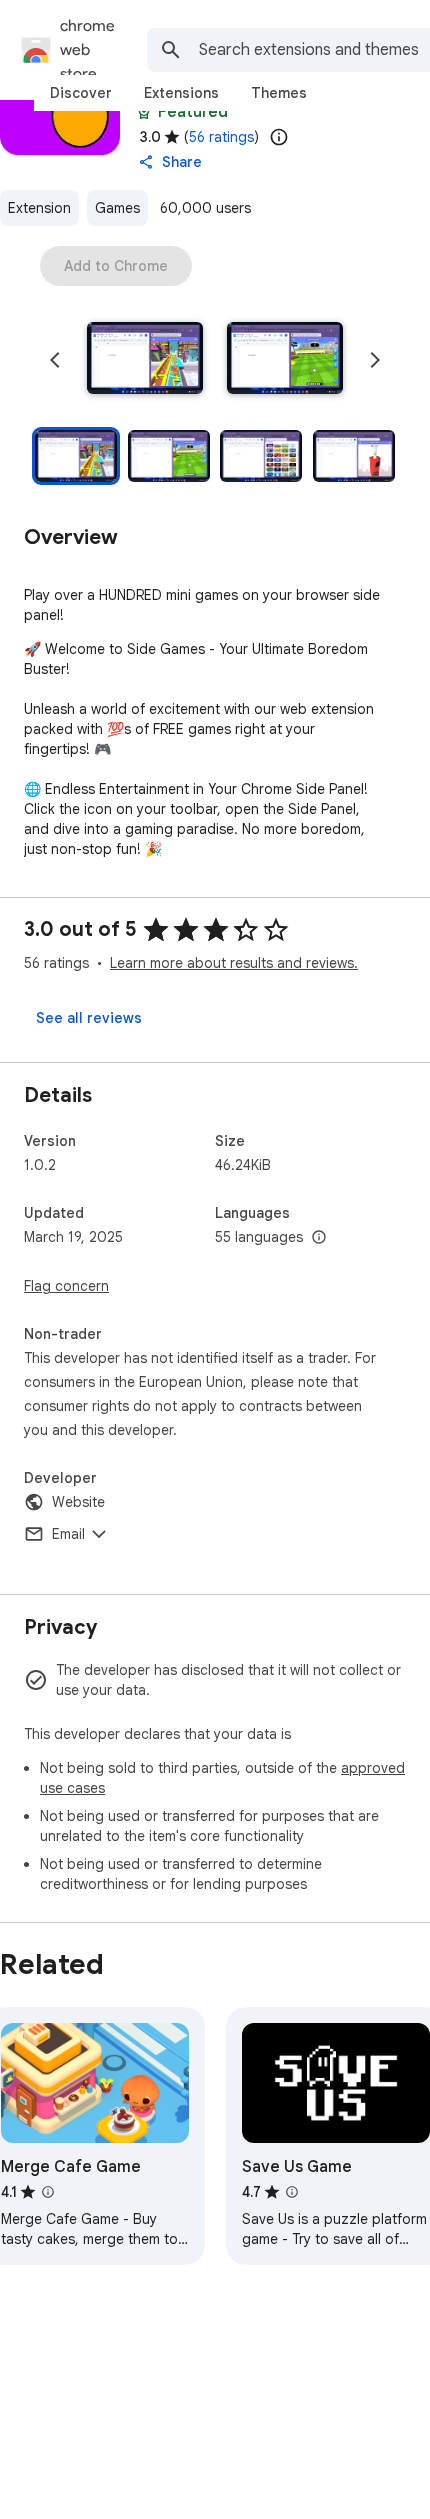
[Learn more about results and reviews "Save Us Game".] (292, 2192)
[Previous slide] (55, 360)
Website (78, 1502)
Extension (39, 208)
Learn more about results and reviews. (234, 963)
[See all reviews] (89, 1018)
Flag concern (66, 1286)
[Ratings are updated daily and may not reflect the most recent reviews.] (279, 137)
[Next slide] (375, 360)
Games (117, 208)
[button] (145, 360)
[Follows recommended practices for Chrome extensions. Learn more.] (144, 112)
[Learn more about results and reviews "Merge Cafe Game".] (48, 2192)
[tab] (81, 93)
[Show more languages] (319, 1238)
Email (68, 1534)
